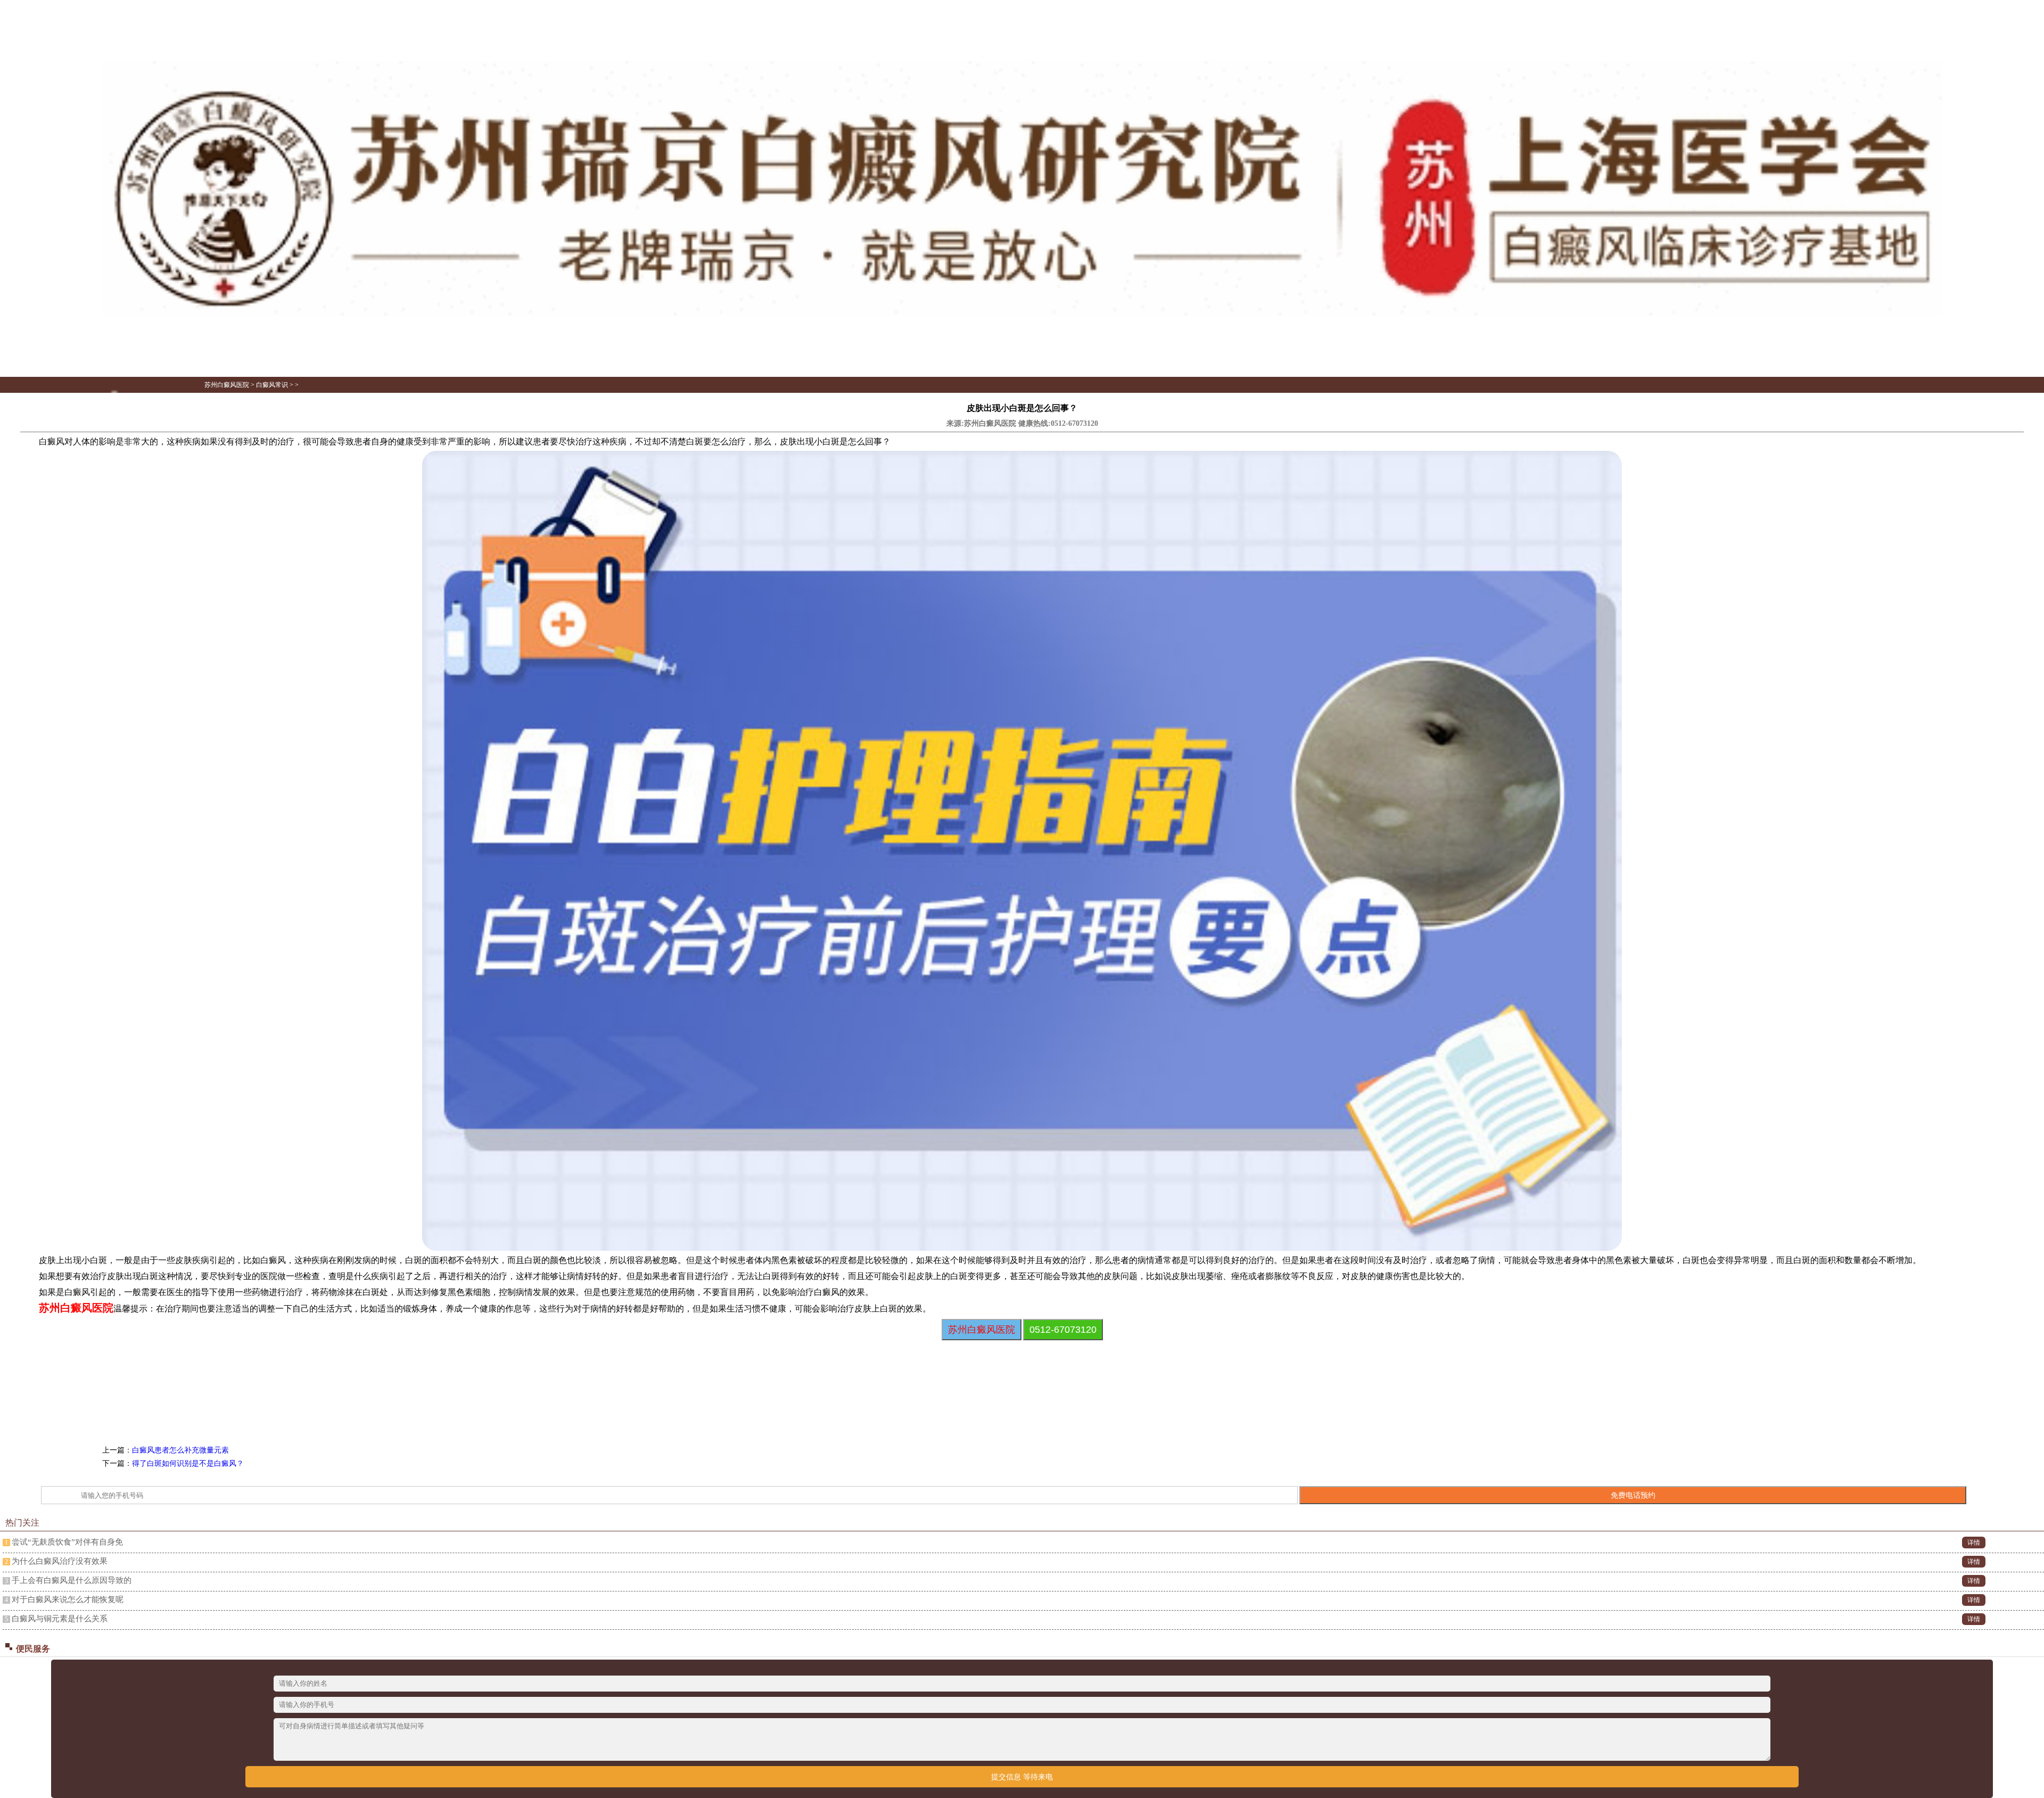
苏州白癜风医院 (227, 385)
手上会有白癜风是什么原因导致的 (72, 1580)
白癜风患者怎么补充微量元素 (180, 1450)
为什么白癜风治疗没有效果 (60, 1561)
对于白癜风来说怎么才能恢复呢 (68, 1599)
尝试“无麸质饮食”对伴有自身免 (67, 1542)
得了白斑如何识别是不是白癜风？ (188, 1463)
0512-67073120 (1074, 423)
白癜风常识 (272, 385)
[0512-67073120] (1022, 314)
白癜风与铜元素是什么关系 (60, 1619)
